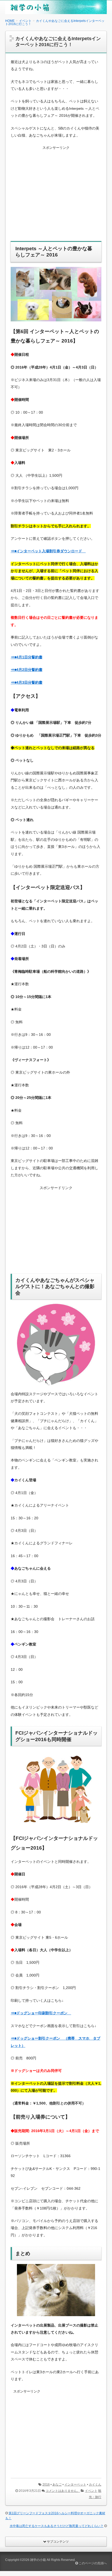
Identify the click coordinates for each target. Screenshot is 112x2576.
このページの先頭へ (92, 2563)
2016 (46, 2485)
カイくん (95, 2485)
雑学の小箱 (38, 2560)
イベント (91, 2491)
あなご (57, 2485)
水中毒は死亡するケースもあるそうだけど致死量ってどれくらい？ (57, 2526)
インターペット (75, 2485)
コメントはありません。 (63, 2491)
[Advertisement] (56, 197)
